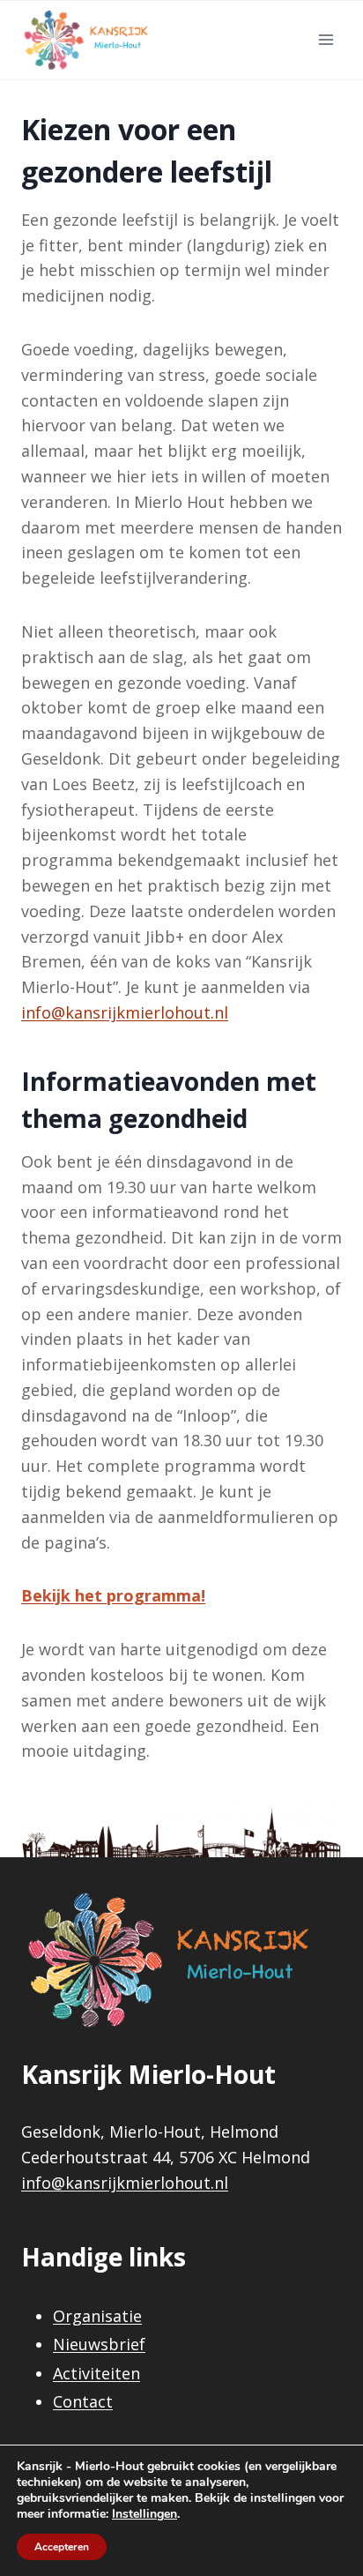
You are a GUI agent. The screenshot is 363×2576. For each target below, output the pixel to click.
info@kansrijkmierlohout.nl (125, 2183)
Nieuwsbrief (99, 2344)
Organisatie (97, 2316)
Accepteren (62, 2547)
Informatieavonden (141, 1081)
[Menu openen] (326, 40)
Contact (83, 2401)
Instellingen (144, 2514)
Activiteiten (96, 2373)
